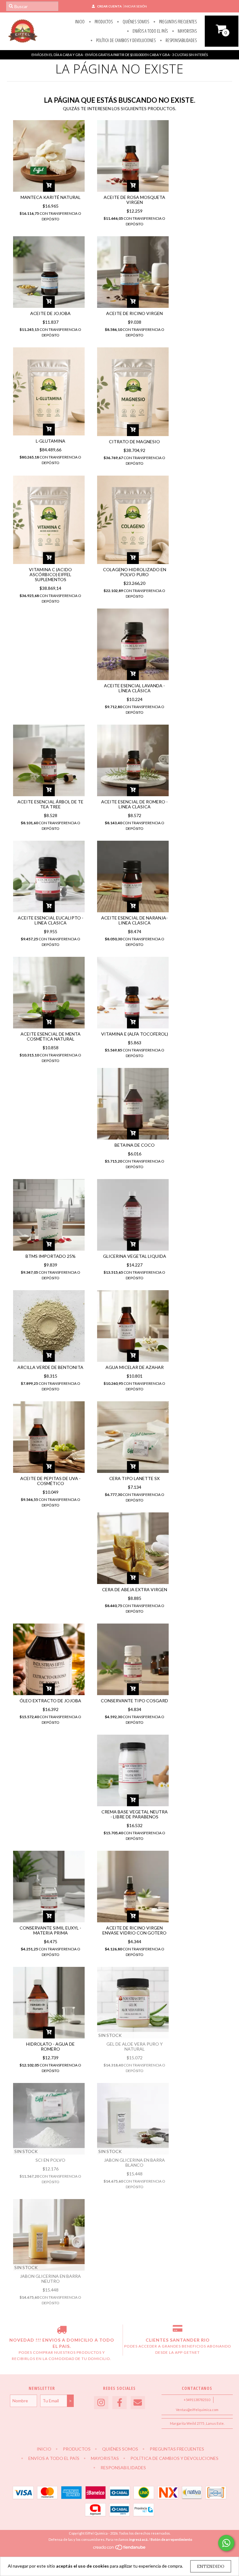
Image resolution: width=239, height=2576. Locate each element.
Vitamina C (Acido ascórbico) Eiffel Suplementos (50, 574)
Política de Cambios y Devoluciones (125, 40)
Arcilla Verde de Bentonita (50, 1367)
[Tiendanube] (120, 2549)
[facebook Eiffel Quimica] (119, 2403)
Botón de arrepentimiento (171, 2539)
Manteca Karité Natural (51, 197)
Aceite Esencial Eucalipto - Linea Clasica (51, 920)
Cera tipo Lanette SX (134, 1478)
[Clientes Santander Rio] (178, 2331)
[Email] (138, 2403)
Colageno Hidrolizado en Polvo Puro (135, 572)
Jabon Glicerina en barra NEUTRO (50, 2279)
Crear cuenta (109, 6)
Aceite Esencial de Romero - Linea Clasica (134, 804)
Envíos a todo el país (150, 31)
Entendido (211, 2566)
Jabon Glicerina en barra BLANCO (134, 2162)
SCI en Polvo (50, 2160)
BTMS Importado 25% (51, 1256)
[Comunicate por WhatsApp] (226, 2543)
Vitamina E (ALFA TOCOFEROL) (135, 1034)
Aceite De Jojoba (50, 313)
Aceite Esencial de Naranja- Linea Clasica (134, 920)
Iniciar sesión (136, 6)
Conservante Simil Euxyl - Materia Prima (50, 1930)
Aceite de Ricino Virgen (134, 313)
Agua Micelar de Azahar (135, 1367)
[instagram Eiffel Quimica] (101, 2403)
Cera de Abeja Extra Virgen (135, 1589)
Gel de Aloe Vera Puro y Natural (135, 2046)
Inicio (80, 22)
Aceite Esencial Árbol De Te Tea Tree (50, 804)
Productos (103, 22)
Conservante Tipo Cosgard (134, 1701)
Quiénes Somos (135, 22)
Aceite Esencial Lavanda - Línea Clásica (134, 688)
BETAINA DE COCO (135, 1145)
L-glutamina (51, 441)
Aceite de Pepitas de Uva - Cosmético (50, 1481)
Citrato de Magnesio (134, 442)
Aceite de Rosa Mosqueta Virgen (134, 200)
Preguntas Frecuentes (177, 22)
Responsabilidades (181, 40)
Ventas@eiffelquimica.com (197, 2410)
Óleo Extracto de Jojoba (50, 1701)
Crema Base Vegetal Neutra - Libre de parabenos (135, 1814)
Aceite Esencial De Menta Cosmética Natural (51, 1036)
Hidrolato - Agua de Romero (50, 2046)
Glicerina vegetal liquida (135, 1256)
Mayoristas (187, 31)
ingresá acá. (139, 2539)
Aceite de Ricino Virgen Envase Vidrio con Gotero (134, 1930)
